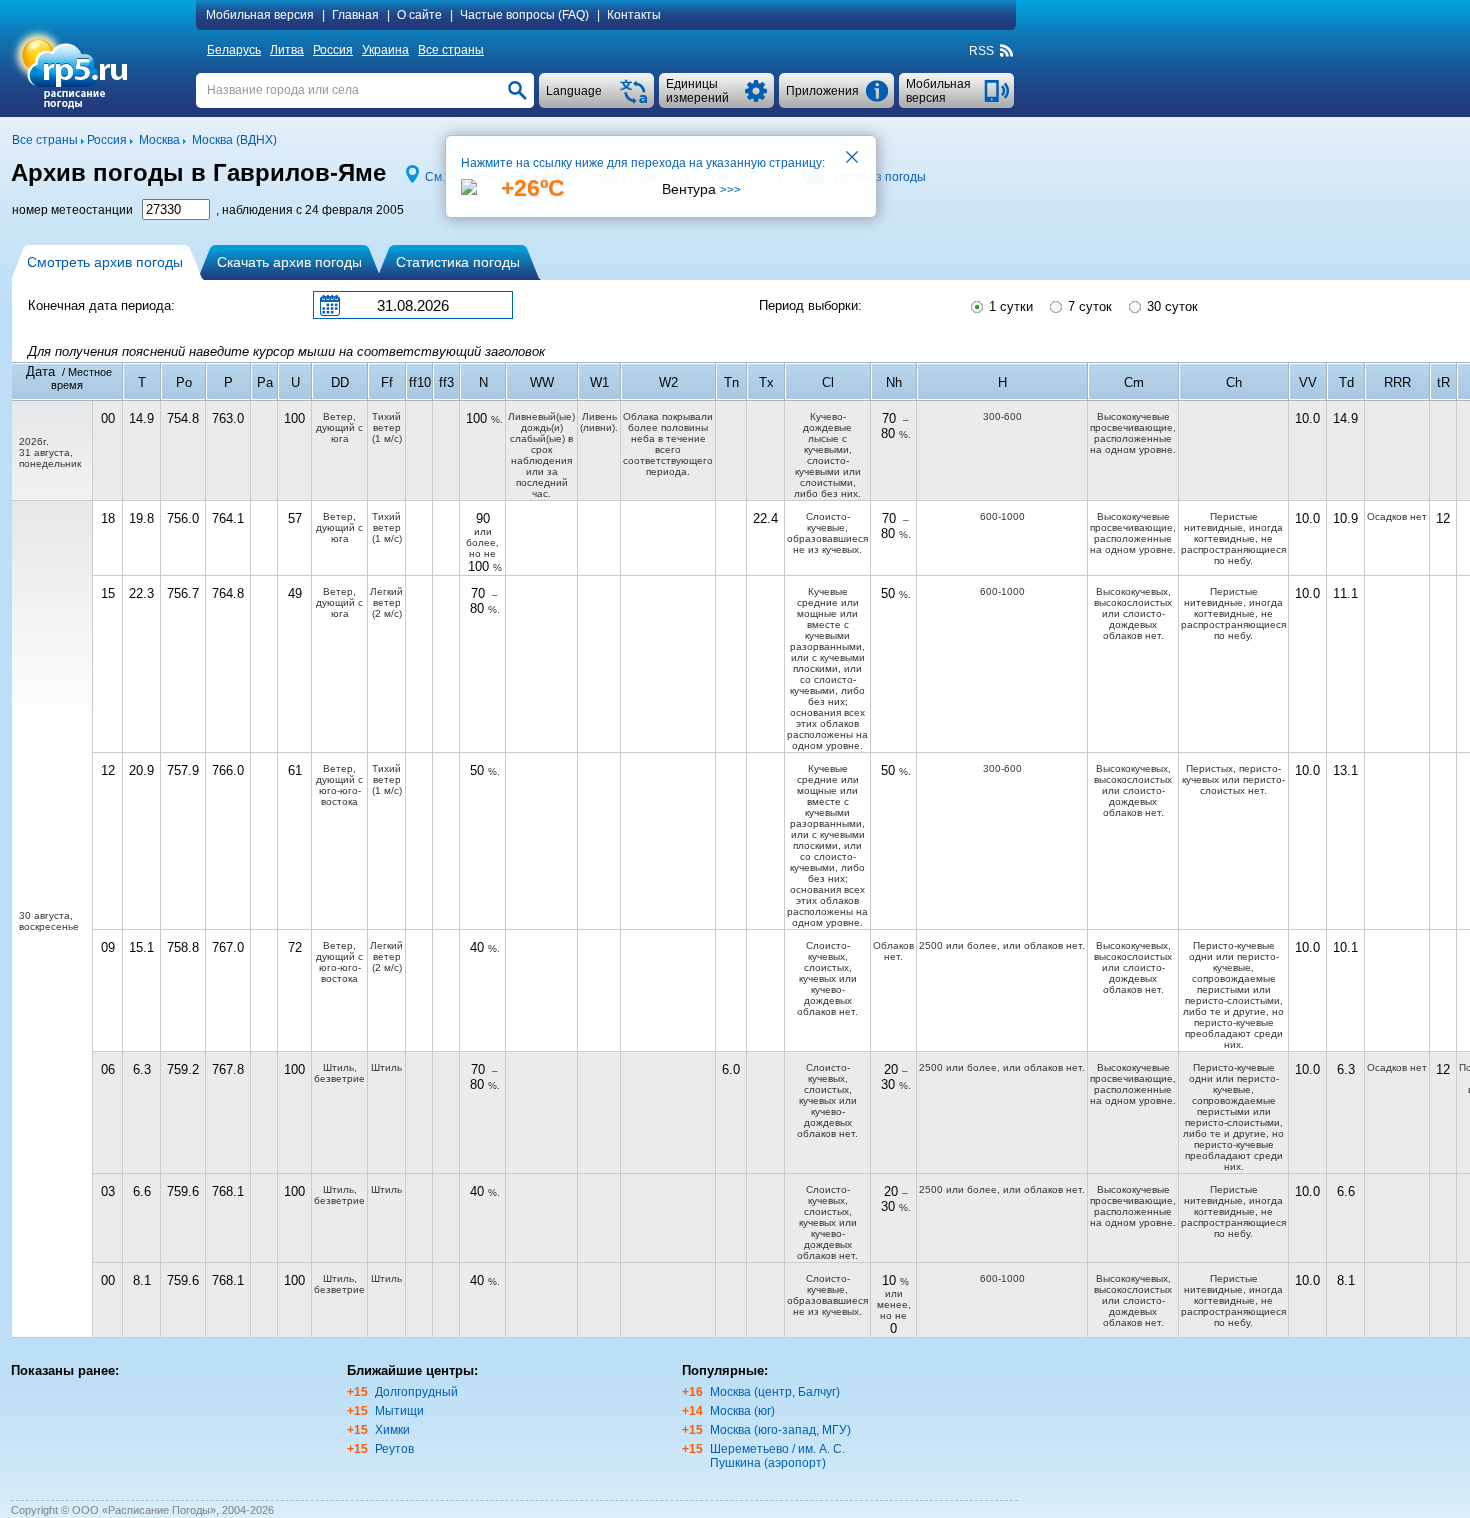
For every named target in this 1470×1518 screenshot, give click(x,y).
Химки (392, 1430)
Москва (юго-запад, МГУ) (780, 1430)
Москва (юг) (742, 1411)
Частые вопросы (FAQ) (524, 15)
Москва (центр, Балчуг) (775, 1392)
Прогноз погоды (880, 177)
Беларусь (234, 50)
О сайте (419, 15)
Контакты (634, 15)
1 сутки (1009, 306)
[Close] (853, 159)
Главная (355, 15)
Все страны (451, 50)
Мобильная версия (260, 15)
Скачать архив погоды (289, 262)
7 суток (1088, 306)
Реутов (394, 1449)
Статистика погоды (458, 262)
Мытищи (399, 1411)
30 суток (1170, 306)
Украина (385, 50)
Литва (287, 50)
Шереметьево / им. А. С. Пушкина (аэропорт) (777, 1456)
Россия (333, 50)
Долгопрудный (416, 1392)
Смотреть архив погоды (105, 262)
